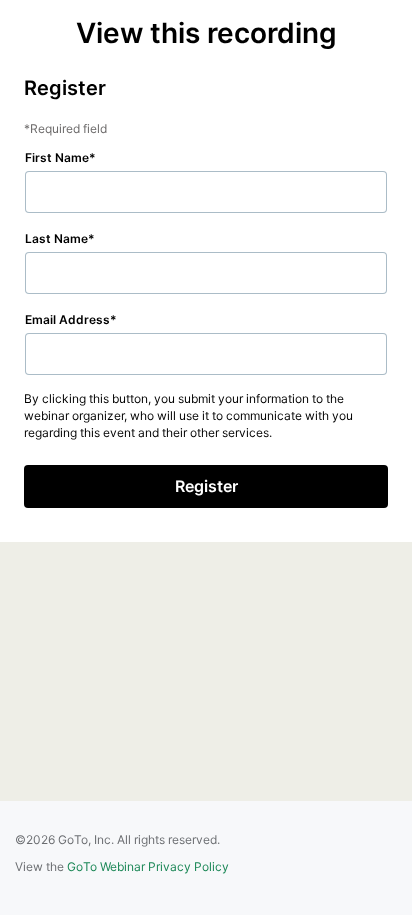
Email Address (67, 319)
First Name (57, 157)
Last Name (56, 238)
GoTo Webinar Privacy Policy (148, 866)
